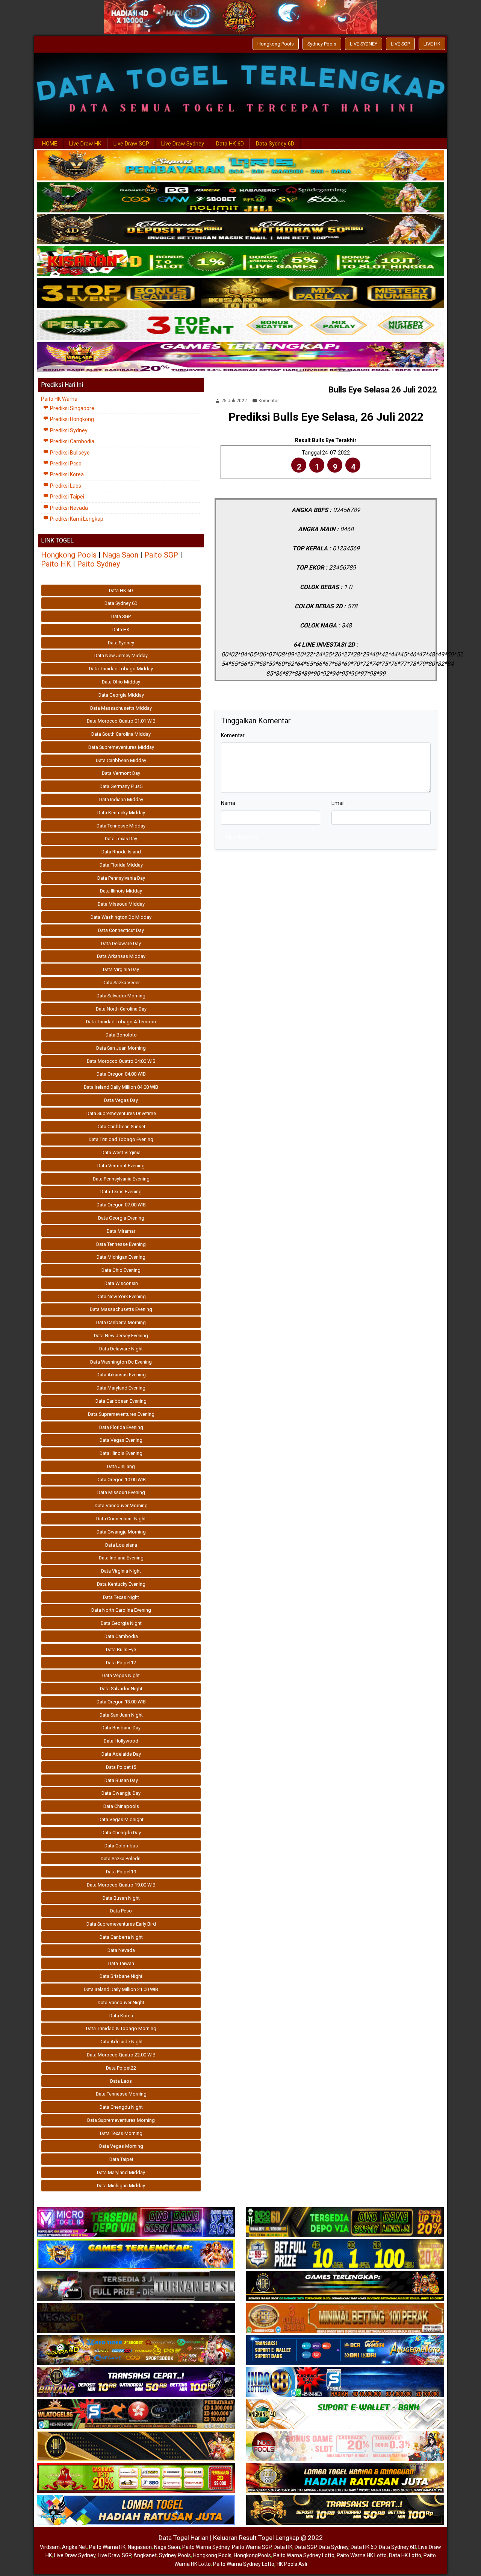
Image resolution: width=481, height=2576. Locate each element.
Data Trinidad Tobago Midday (121, 669)
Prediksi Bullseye (69, 453)
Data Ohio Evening (121, 1270)
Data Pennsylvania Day (121, 878)
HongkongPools (252, 2555)
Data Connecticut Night (121, 1519)
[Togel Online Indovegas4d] (345, 2510)
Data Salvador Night (121, 1689)
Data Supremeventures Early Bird (121, 1924)
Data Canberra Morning (121, 1322)
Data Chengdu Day (121, 1833)
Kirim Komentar (242, 837)
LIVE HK (432, 44)
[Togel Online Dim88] (240, 198)
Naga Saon (120, 555)
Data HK (121, 630)
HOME (50, 144)
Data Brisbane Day (121, 1728)
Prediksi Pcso (65, 464)
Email (338, 803)
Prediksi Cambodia (72, 441)
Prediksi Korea (66, 474)
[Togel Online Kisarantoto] (240, 294)
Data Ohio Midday (121, 682)
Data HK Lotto (405, 2555)
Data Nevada (121, 1950)
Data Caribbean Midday (121, 760)
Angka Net (74, 2547)
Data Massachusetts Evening (121, 1309)
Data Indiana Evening (121, 1558)
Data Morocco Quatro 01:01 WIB (121, 721)
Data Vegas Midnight (121, 1819)
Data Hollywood (121, 1741)
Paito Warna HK (107, 2547)
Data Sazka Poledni (121, 1859)
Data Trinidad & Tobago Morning (121, 2028)
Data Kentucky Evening (121, 1584)
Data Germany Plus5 (121, 786)
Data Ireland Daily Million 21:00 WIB (121, 1989)
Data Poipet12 (121, 1663)
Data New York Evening (121, 1296)
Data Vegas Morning (121, 2146)
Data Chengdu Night (121, 2107)
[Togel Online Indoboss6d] (345, 2223)
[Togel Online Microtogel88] (136, 2223)
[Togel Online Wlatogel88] (136, 2414)
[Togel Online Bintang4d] (136, 2382)
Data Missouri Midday (121, 904)
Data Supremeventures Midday (121, 747)
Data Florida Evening (121, 1427)
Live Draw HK (85, 144)
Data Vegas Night (121, 1675)
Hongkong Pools (276, 44)
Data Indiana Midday (121, 799)
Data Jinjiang (121, 1466)
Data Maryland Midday (121, 2172)
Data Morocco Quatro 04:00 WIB (121, 1061)
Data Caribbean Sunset (121, 1127)
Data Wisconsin (121, 1283)
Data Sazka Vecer (121, 983)
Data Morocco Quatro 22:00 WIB (121, 2055)
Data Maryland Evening (121, 1388)
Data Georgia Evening (121, 1218)
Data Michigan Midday (121, 2186)
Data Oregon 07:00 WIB (121, 1205)
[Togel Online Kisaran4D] (240, 262)
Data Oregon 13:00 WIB (121, 1702)
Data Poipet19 (121, 1872)
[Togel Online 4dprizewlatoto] (136, 2446)
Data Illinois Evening (121, 1453)
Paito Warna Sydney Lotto (304, 2555)
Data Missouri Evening (121, 1492)
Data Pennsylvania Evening (121, 1179)
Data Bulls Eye (121, 1649)
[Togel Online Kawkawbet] (136, 2287)
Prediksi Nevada (68, 508)
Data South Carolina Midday (121, 734)
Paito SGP (161, 555)
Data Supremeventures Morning (121, 2120)
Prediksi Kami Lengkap (76, 519)
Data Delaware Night (121, 1349)
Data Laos (121, 2081)
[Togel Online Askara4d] (136, 2350)
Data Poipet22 (121, 2068)
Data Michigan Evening (121, 1257)
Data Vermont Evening (121, 1166)
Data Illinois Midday (121, 891)
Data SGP (121, 616)
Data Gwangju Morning (121, 1532)
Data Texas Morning (121, 2133)
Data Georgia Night (121, 1623)
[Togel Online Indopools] (345, 2446)
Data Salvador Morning (121, 996)
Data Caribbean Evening (121, 1401)
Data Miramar (121, 1231)
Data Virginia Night (121, 1571)
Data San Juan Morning (121, 1048)
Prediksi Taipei (67, 497)
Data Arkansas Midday (121, 956)
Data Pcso (121, 1911)
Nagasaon (140, 2547)
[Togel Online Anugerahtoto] (345, 2350)
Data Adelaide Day (121, 1754)
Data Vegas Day (121, 1100)
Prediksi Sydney (68, 430)
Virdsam (50, 2547)
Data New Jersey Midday (121, 655)
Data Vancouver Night (121, 2002)
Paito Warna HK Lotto (362, 2555)
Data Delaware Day (121, 943)
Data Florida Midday (121, 865)
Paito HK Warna (59, 399)
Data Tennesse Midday (121, 826)
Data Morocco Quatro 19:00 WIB (121, 1885)
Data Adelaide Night (121, 2042)
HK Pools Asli (292, 2564)
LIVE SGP (400, 44)
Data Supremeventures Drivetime (121, 1113)
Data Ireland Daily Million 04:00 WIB (121, 1087)
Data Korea (121, 2016)
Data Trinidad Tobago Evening (121, 1139)
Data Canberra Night (121, 1937)
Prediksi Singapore (72, 408)
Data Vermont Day (121, 773)
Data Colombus (121, 1846)
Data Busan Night (121, 1898)
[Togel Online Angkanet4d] (345, 2414)
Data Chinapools (121, 1806)
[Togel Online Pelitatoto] (240, 326)
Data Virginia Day (121, 969)
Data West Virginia (121, 1152)
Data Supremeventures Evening (121, 1414)
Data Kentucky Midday (121, 813)
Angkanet (145, 2555)
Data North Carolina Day (121, 1009)
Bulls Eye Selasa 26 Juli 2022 (383, 390)
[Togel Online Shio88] (345, 2478)
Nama (228, 803)
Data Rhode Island (121, 852)
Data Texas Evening (121, 1192)
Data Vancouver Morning (121, 1505)
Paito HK (56, 564)
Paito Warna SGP (252, 2547)
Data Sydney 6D (275, 144)
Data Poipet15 (121, 1767)
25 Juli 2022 (234, 401)
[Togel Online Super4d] (240, 230)
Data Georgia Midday (121, 695)
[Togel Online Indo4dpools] (136, 2510)
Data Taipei (121, 2159)
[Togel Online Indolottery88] (345, 2382)
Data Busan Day (121, 1780)
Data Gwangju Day (121, 1793)
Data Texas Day (121, 839)
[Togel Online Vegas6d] (136, 2318)
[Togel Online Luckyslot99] (345, 2255)
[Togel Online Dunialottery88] (345, 2318)
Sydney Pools (322, 44)
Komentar (269, 401)
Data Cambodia (121, 1636)
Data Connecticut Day (121, 930)
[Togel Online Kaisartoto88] (136, 2478)
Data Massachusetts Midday (121, 708)
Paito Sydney (98, 564)
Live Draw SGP (131, 144)
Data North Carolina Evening (121, 1610)
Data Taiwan (121, 1963)
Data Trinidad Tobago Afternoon (121, 1022)
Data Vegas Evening (121, 1440)
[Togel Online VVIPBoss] (240, 166)
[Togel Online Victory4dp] (136, 2255)
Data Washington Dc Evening (121, 1362)
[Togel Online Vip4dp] (345, 2287)
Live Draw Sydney (183, 144)
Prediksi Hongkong (71, 419)
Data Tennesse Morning (121, 2094)
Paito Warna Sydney (206, 2547)
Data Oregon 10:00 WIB (121, 1480)
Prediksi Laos (65, 486)
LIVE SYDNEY (364, 44)
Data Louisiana (121, 1545)
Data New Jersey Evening (121, 1336)
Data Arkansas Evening (121, 1375)
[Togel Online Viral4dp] (240, 358)
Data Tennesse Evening (121, 1244)
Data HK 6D (230, 144)
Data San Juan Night (121, 1715)
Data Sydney (121, 643)
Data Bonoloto (121, 1035)
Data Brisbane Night (121, 1976)
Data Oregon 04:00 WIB (121, 1074)
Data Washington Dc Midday (121, 917)
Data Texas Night (121, 1597)
